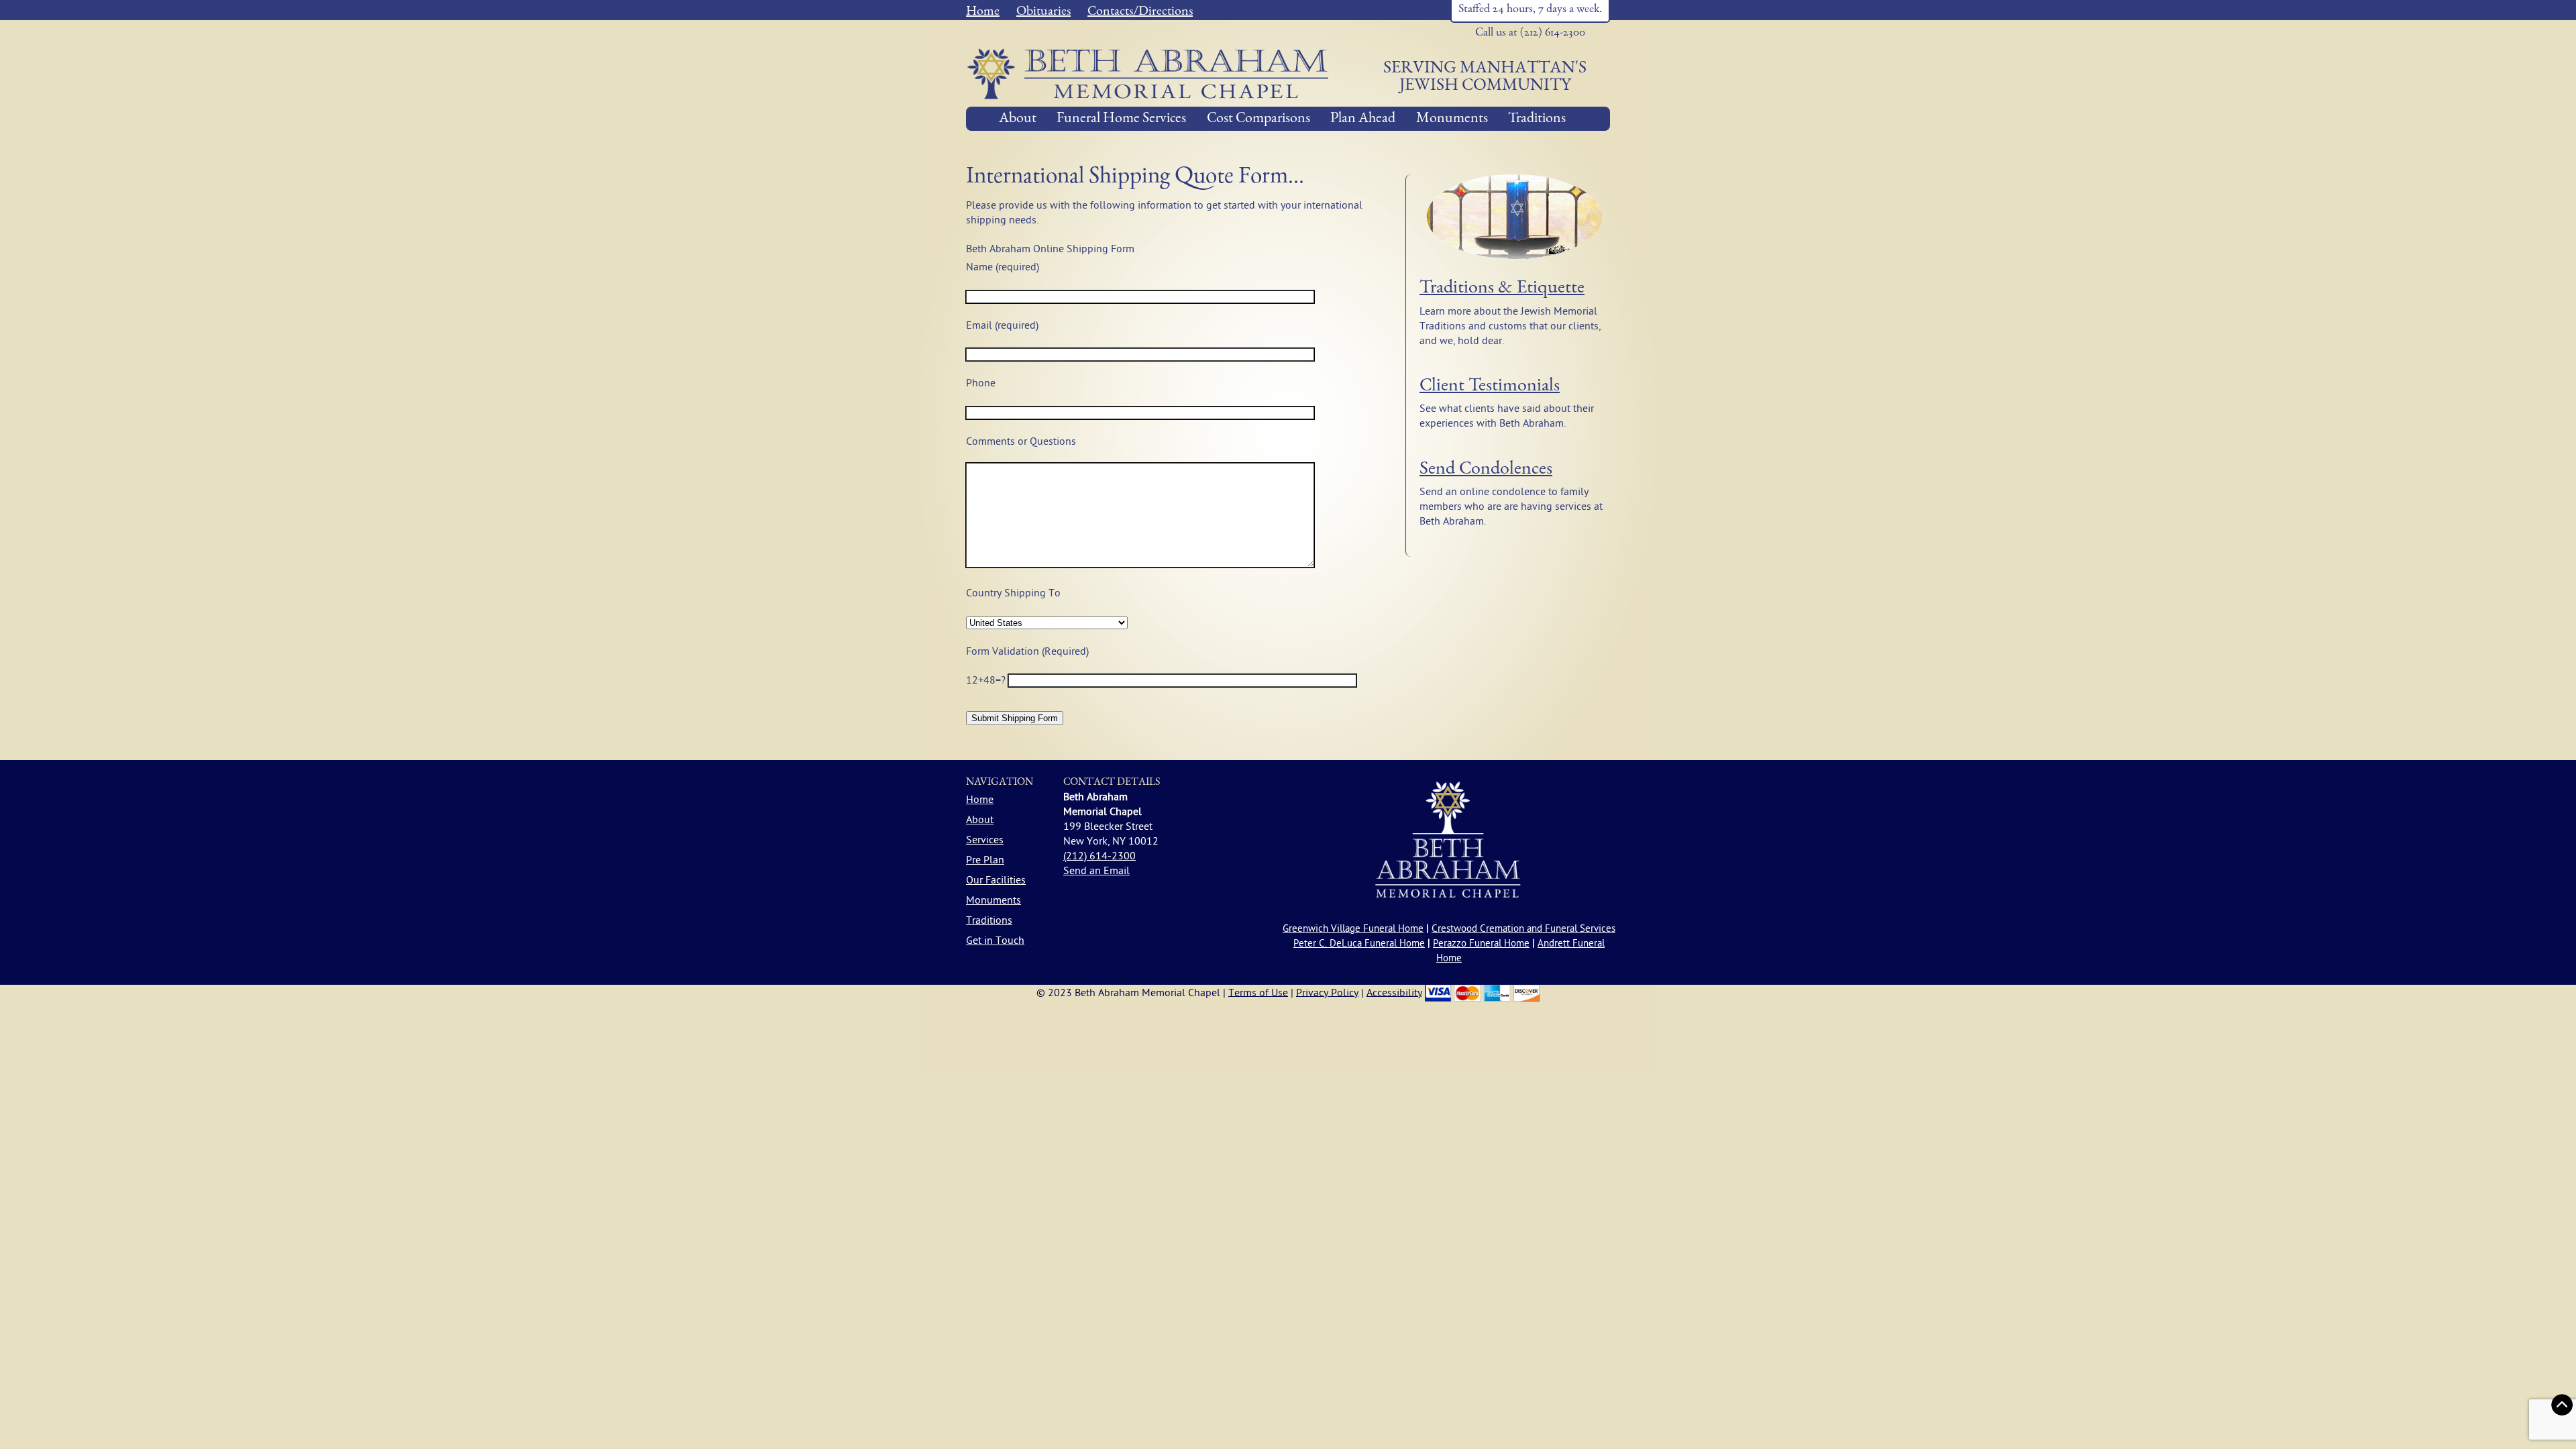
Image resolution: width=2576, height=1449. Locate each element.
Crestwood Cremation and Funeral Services (1523, 929)
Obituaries (1043, 12)
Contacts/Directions (1140, 12)
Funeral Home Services (1121, 119)
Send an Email (1096, 871)
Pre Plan (985, 860)
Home (983, 12)
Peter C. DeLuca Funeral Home (1359, 944)
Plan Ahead (1363, 119)
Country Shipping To (1013, 593)
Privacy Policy (1327, 992)
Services (985, 840)
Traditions (1537, 119)
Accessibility (1394, 992)
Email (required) (1002, 325)
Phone (981, 383)
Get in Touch (995, 941)
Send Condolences (1486, 470)
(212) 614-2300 (1099, 856)
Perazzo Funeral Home (1481, 944)
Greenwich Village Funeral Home (1353, 929)
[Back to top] (2562, 1405)
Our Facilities (996, 880)
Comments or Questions (1021, 441)
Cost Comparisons (1258, 119)
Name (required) (1003, 267)
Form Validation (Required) (1027, 651)
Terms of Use (1258, 992)
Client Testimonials (1490, 386)
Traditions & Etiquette (1502, 288)
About (1018, 119)
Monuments (1452, 119)
